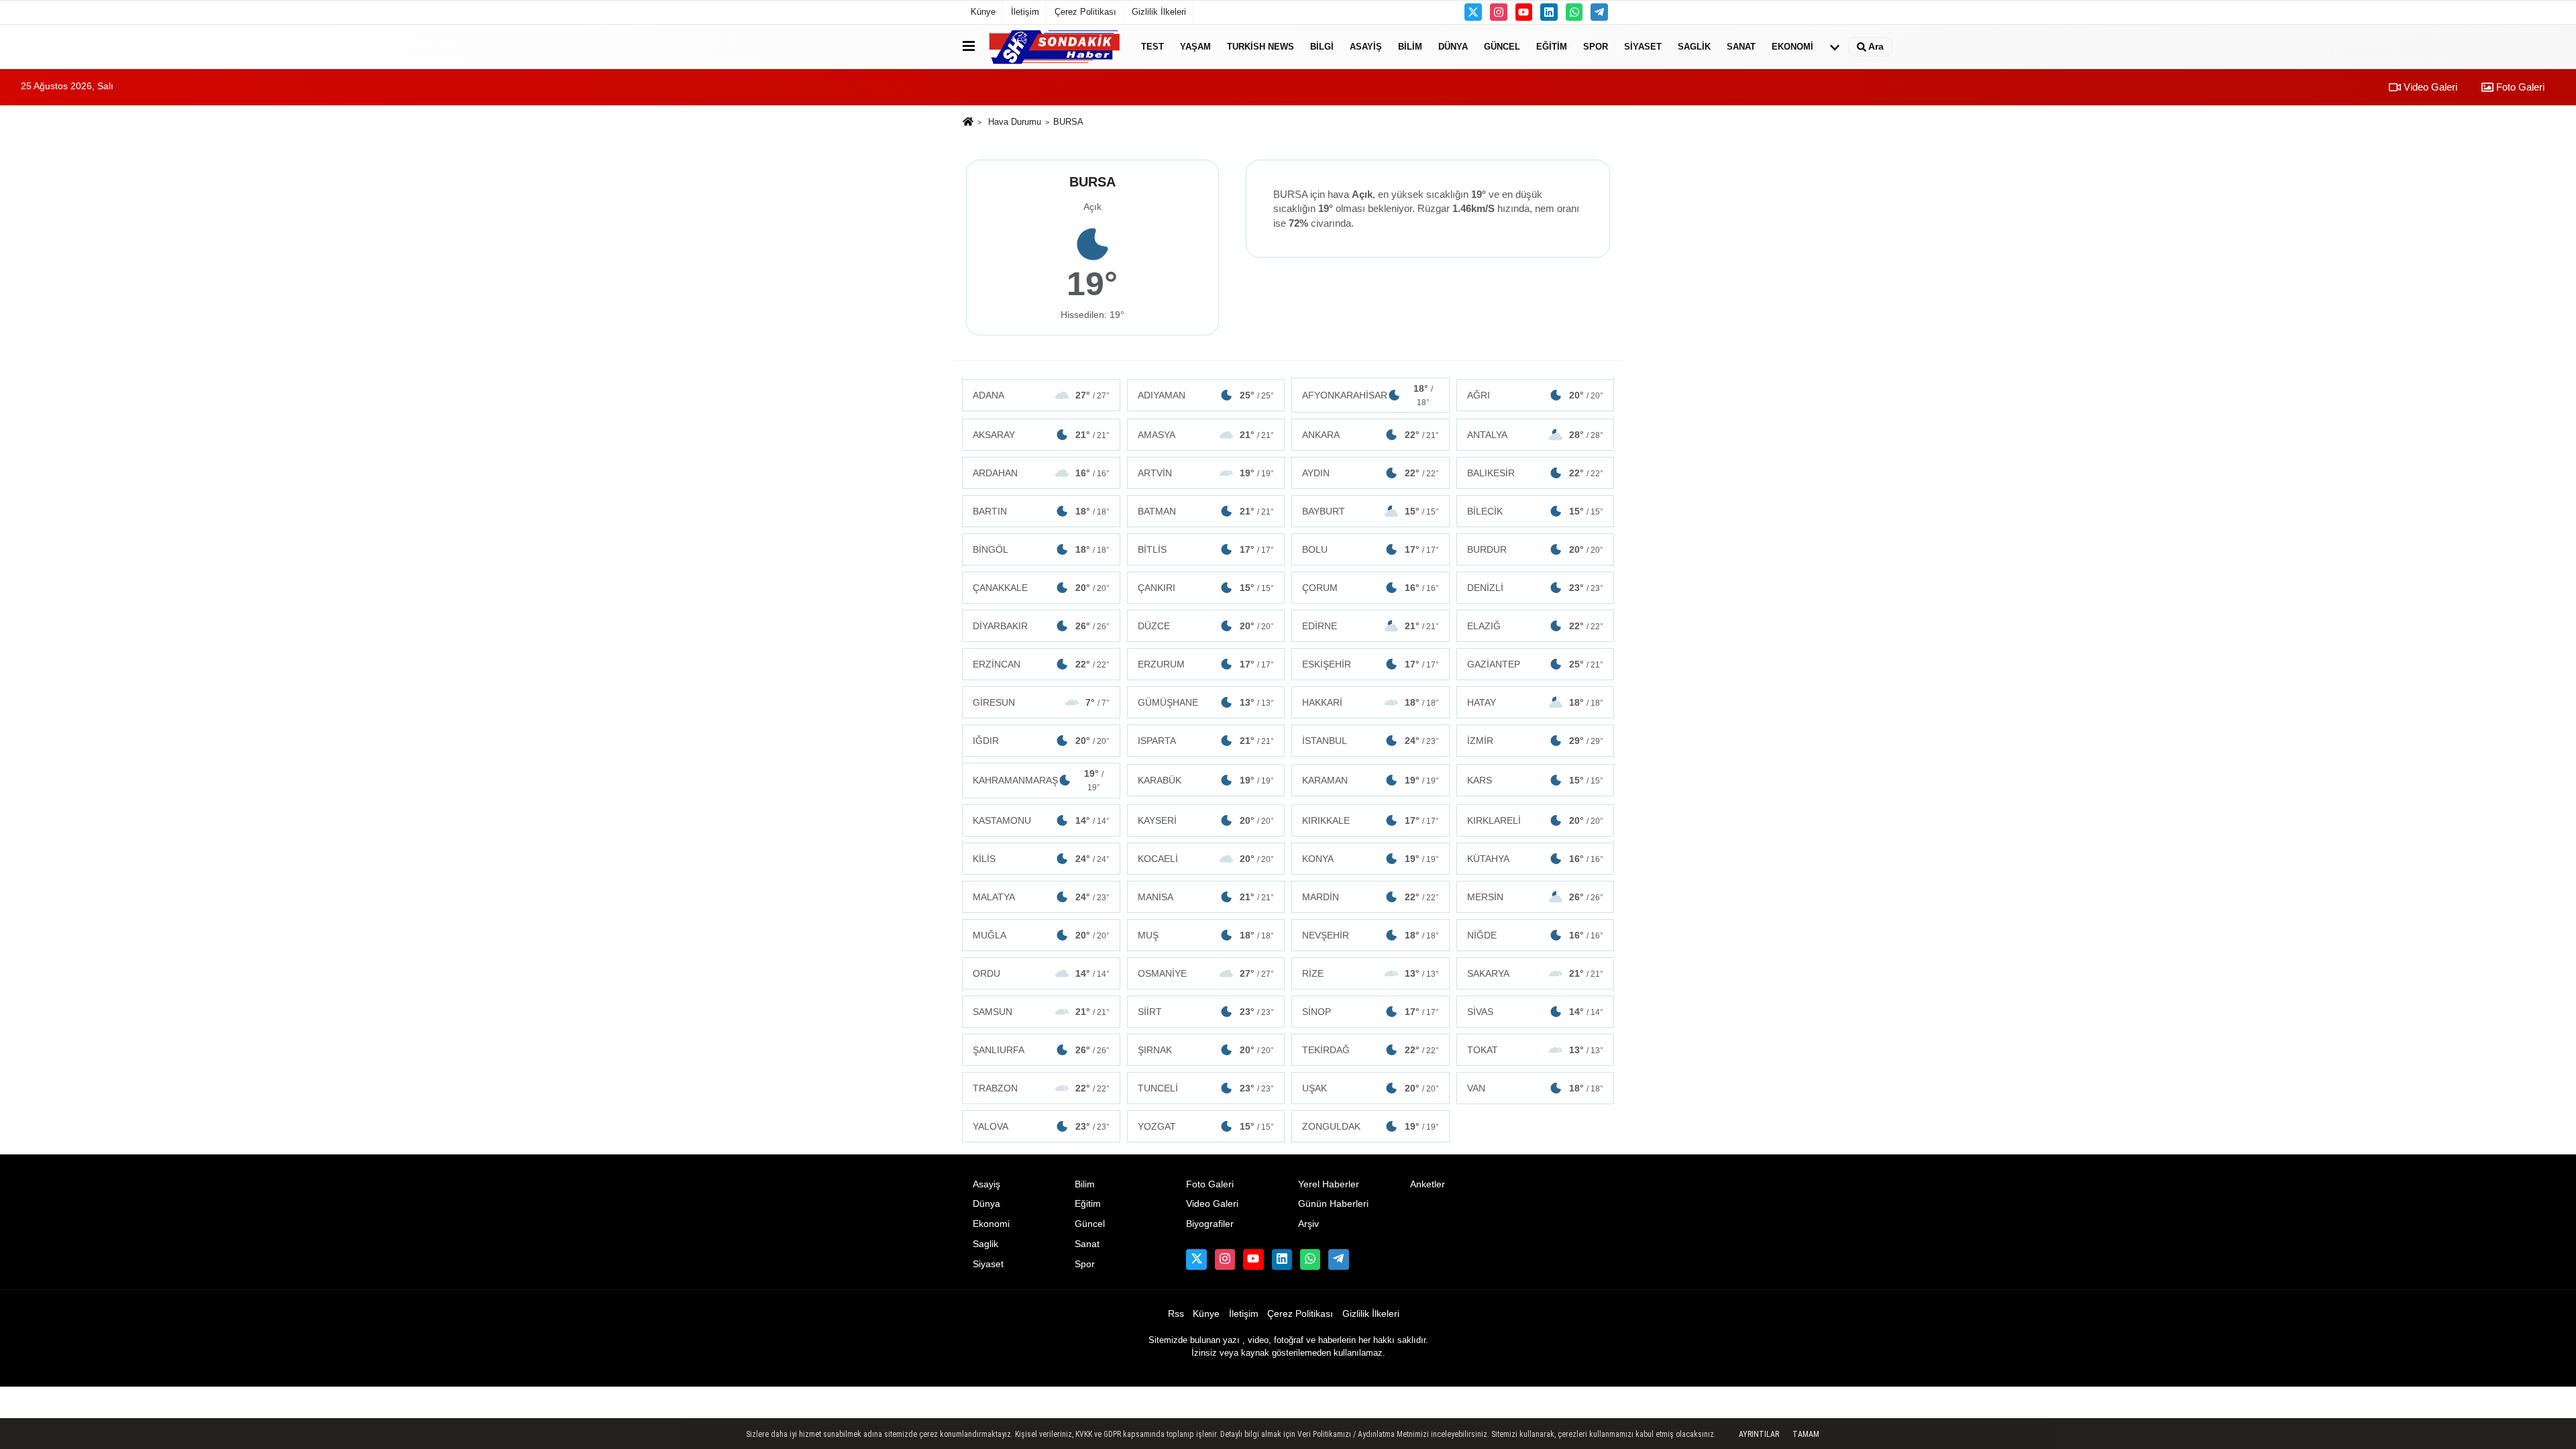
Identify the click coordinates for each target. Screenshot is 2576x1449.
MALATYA (1041, 897)
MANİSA (1206, 897)
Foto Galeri (2519, 87)
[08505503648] (1574, 12)
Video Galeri (2429, 87)
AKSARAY (1041, 435)
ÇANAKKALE (1041, 588)
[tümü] (1835, 47)
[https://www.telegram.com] (1599, 12)
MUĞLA (1041, 935)
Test (1152, 47)
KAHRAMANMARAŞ (1038, 780)
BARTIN (1041, 511)
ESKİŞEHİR (1371, 664)
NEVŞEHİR (1371, 935)
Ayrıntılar (1759, 1434)
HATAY (1536, 702)
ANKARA (1371, 435)
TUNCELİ (1206, 1088)
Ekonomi (1792, 47)
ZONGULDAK (1371, 1126)
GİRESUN (1041, 702)
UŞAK (1371, 1088)
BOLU (1371, 549)
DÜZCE (1206, 626)
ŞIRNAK (1206, 1050)
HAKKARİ (1371, 702)
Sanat (1741, 47)
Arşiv (1308, 1224)
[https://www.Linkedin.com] (1549, 12)
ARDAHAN (1041, 473)
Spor (1596, 47)
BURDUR (1536, 549)
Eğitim (1552, 47)
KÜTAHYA (1536, 859)
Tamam (1806, 1434)
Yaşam (1195, 47)
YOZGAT (1206, 1126)
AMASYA (1206, 435)
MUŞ (1206, 935)
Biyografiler (1210, 1224)
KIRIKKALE (1371, 820)
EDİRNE (1371, 626)
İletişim (1025, 12)
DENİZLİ (1536, 588)
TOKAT (1536, 1050)
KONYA (1371, 859)
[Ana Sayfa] (968, 122)
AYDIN (1371, 473)
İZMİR (1536, 741)
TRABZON (1041, 1088)
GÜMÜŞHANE (1206, 702)
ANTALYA (1536, 435)
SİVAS (1536, 1012)
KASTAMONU (1041, 820)
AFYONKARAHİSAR (1367, 395)
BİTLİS (1206, 549)
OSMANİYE (1206, 973)
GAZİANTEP (1536, 664)
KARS (1536, 780)
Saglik (1694, 47)
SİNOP (1371, 1012)
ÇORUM (1371, 588)
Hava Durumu (1015, 122)
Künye (983, 12)
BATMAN (1206, 511)
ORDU (1041, 973)
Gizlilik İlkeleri (1159, 12)
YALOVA (1041, 1126)
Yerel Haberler (1329, 1184)
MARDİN (1371, 897)
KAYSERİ (1206, 820)
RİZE (1371, 973)
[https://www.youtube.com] (1524, 12)
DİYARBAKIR (1041, 626)
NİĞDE (1536, 935)
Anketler (1428, 1184)
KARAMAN (1371, 780)
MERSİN (1536, 897)
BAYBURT (1371, 511)
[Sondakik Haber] (1055, 47)
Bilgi (1322, 47)
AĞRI (1536, 395)
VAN (1536, 1088)
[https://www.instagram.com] (1499, 12)
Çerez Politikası (1085, 12)
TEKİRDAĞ (1371, 1050)
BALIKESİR (1536, 473)
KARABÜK (1206, 780)
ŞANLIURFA (1041, 1050)
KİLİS (1041, 859)
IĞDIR (1041, 741)
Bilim (1410, 47)
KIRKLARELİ (1536, 820)
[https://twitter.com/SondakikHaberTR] (1473, 12)
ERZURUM (1206, 664)
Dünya (1453, 47)
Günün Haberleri (1333, 1204)
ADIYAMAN (1206, 395)
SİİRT (1206, 1012)
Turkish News (1260, 47)
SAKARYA (1536, 973)
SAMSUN (1041, 1012)
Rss (1176, 1314)
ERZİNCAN (1041, 664)
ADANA (1041, 395)
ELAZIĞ (1536, 626)
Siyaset (1643, 47)
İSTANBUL (1371, 741)
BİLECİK (1536, 511)
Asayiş (1366, 47)
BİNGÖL (1041, 549)
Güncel (1502, 47)
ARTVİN (1206, 473)
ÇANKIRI (1206, 588)
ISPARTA (1206, 741)
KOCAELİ (1206, 859)
